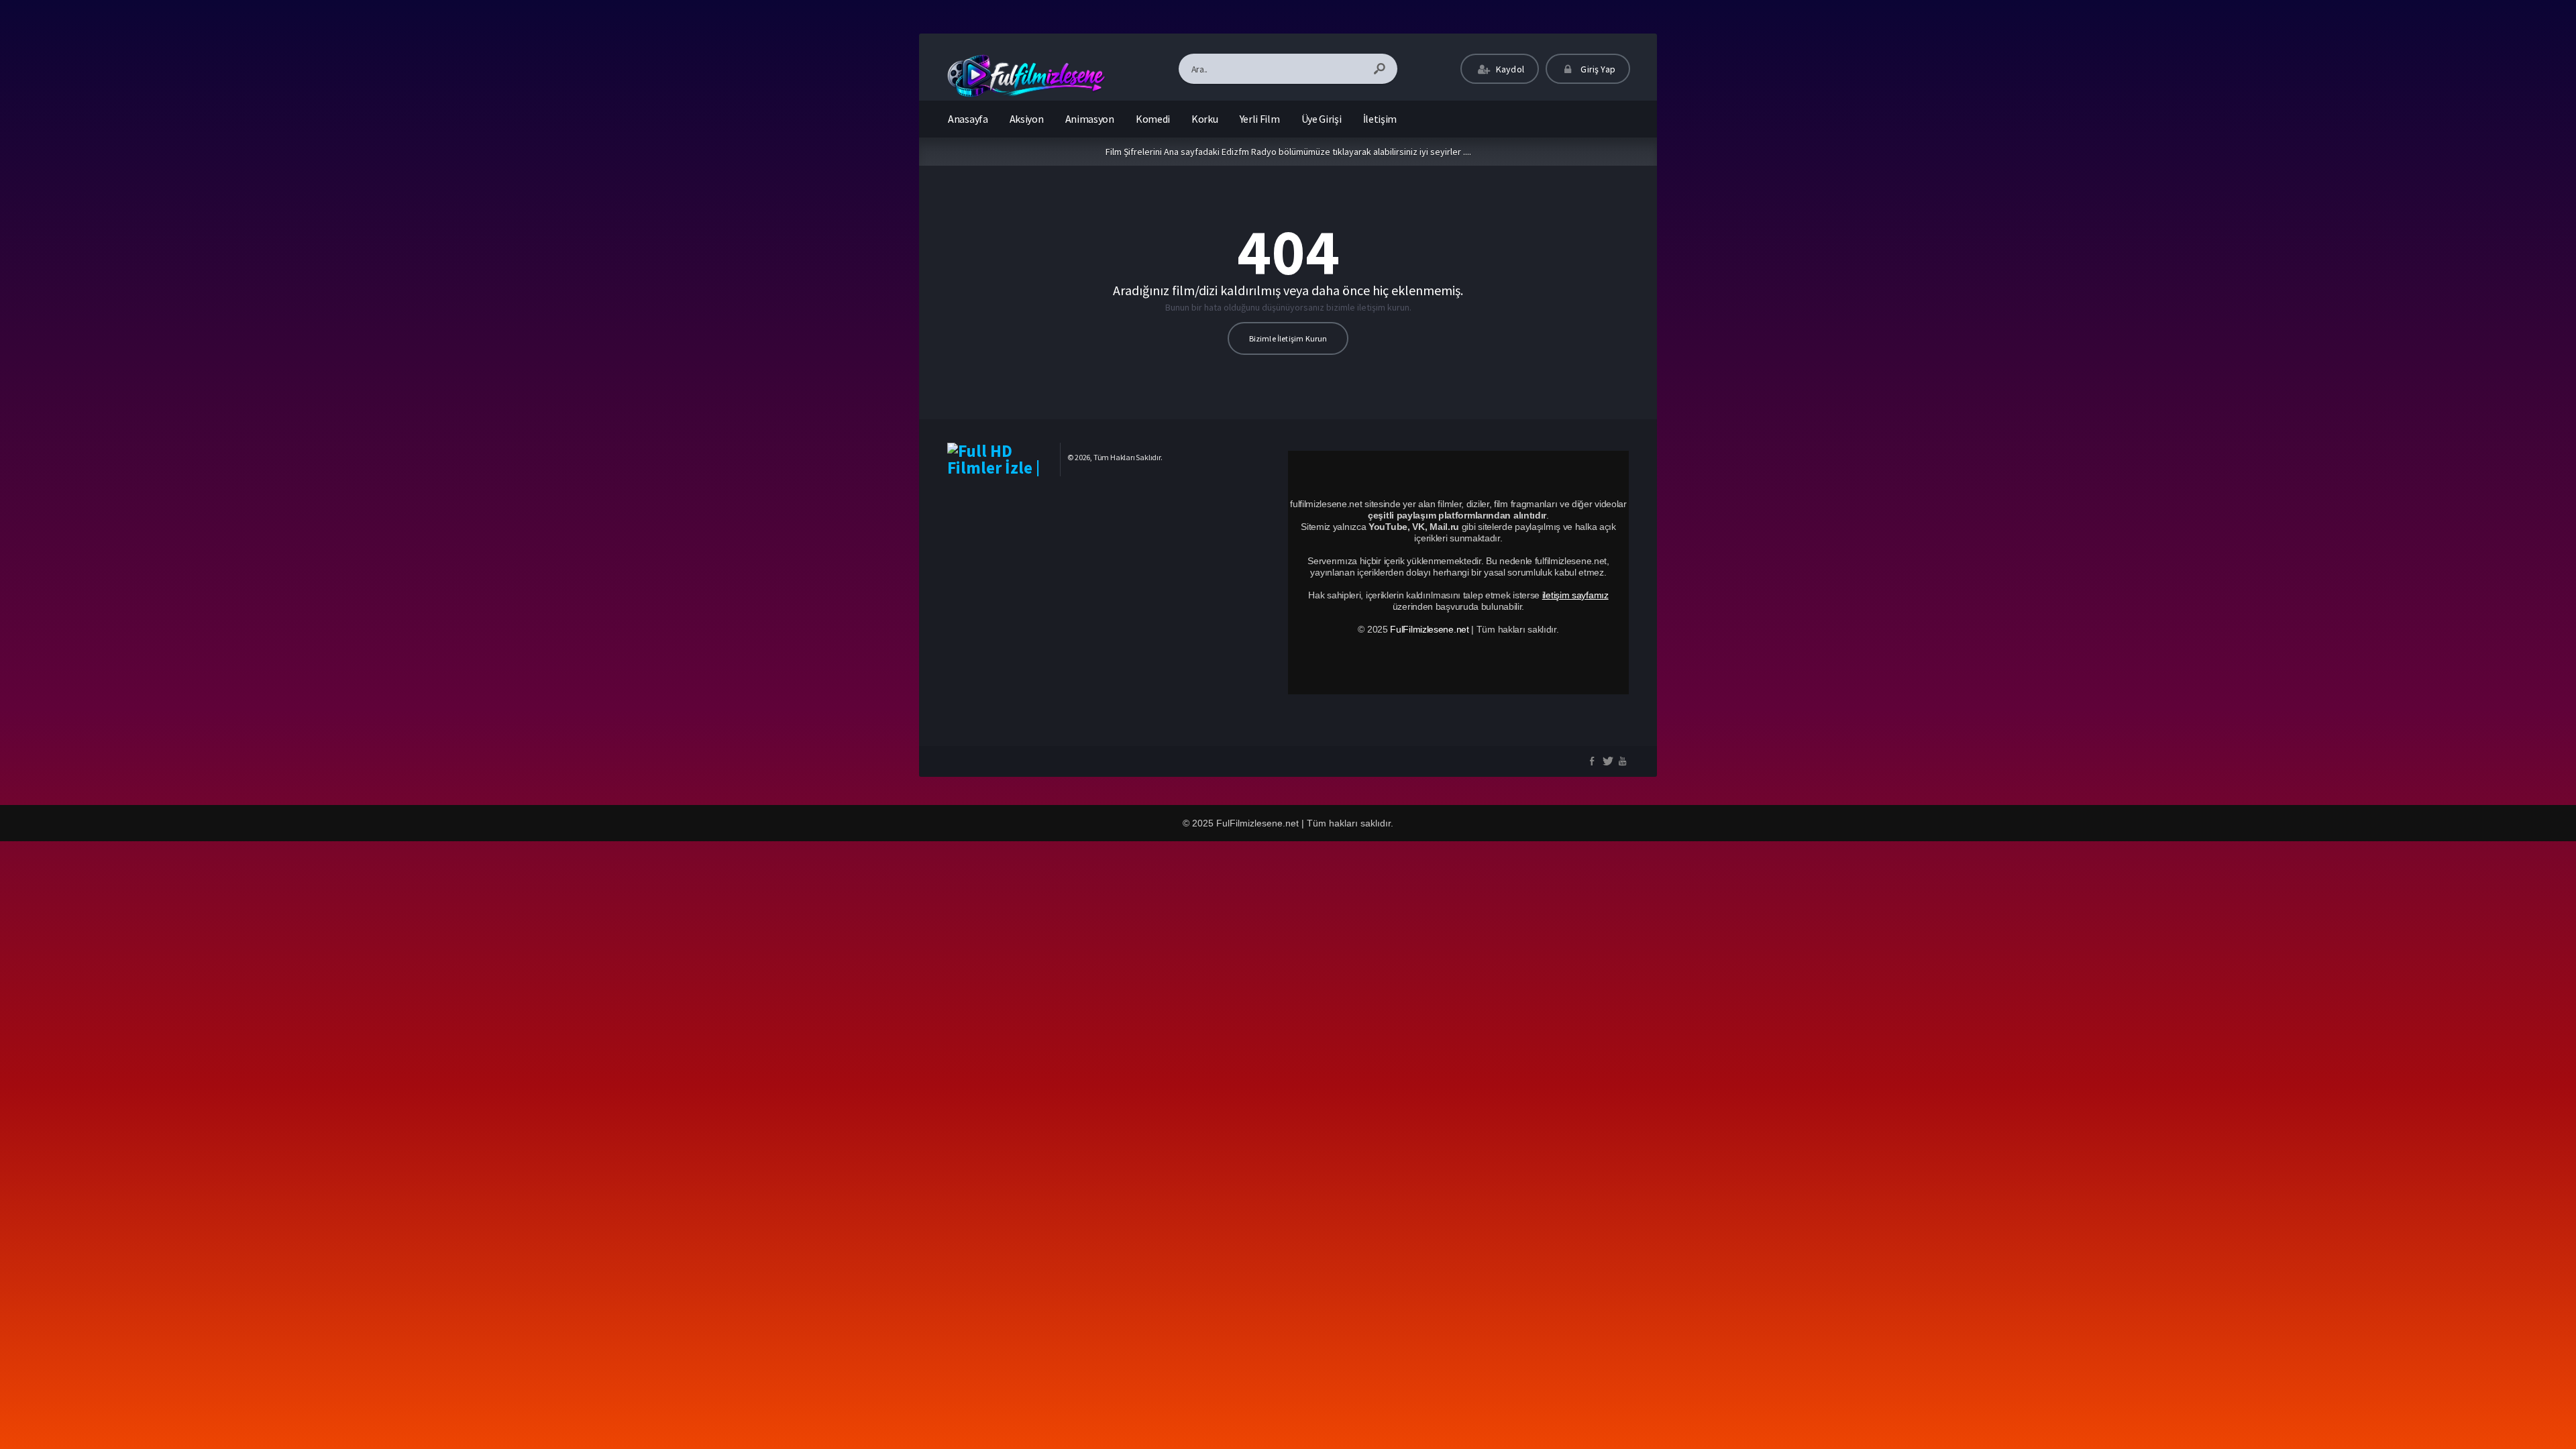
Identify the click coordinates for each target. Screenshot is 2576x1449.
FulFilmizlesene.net (1429, 629)
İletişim (1380, 119)
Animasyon (1090, 119)
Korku (1205, 119)
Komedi (1153, 119)
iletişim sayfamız (1575, 595)
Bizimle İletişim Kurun (1288, 338)
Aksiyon (1027, 119)
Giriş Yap (1597, 69)
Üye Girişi (1322, 119)
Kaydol (1509, 69)
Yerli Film (1260, 119)
